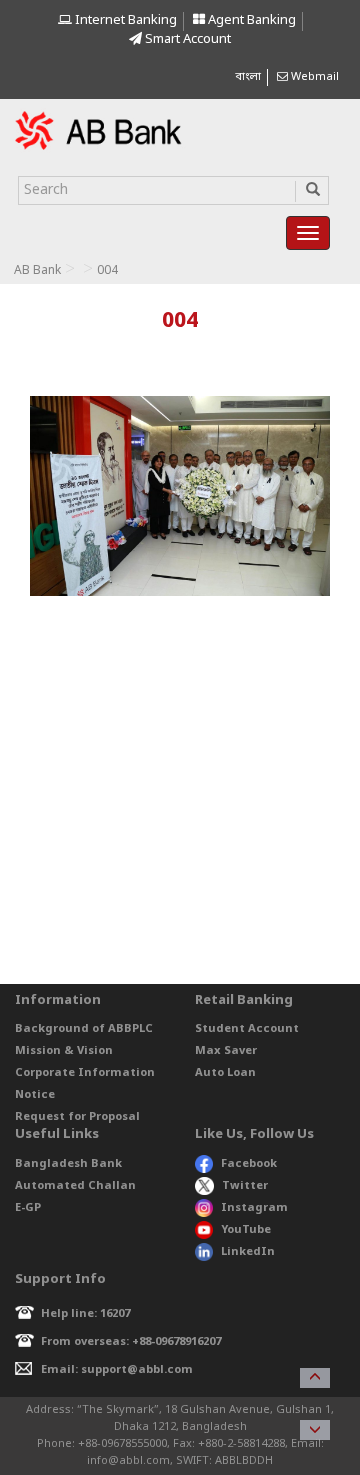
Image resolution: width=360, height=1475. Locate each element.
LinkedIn (248, 1252)
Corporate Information (85, 1073)
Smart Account (186, 39)
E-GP (28, 1208)
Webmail (313, 77)
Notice (35, 1095)
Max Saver (226, 1051)
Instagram (254, 1208)
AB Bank (37, 271)
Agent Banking (250, 20)
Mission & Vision (64, 1051)
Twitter (245, 1186)
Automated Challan (75, 1186)
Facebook (249, 1164)
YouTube (246, 1230)
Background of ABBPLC (84, 1029)
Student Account (247, 1029)
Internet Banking (124, 20)
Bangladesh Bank (68, 1164)
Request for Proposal (77, 1117)
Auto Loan (225, 1073)
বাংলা (248, 77)
